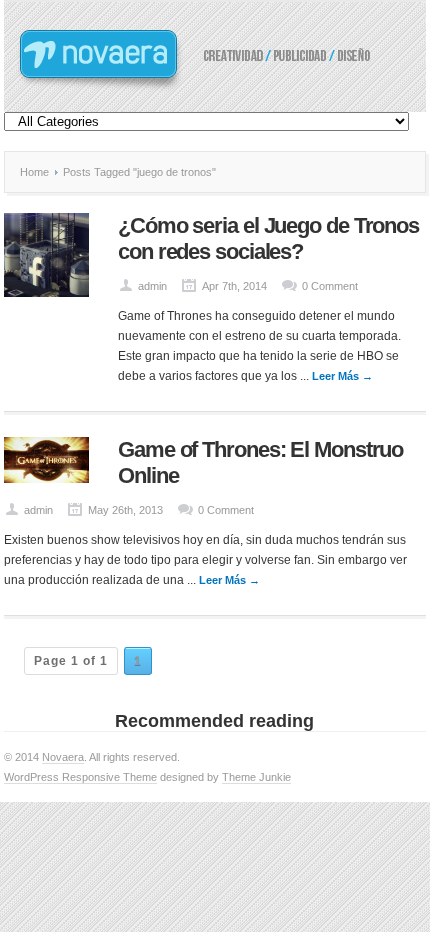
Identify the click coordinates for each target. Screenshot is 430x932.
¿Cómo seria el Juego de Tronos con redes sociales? (268, 238)
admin (152, 286)
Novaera (63, 757)
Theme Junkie (256, 777)
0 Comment (330, 286)
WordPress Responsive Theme (80, 777)
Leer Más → (342, 376)
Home (34, 172)
